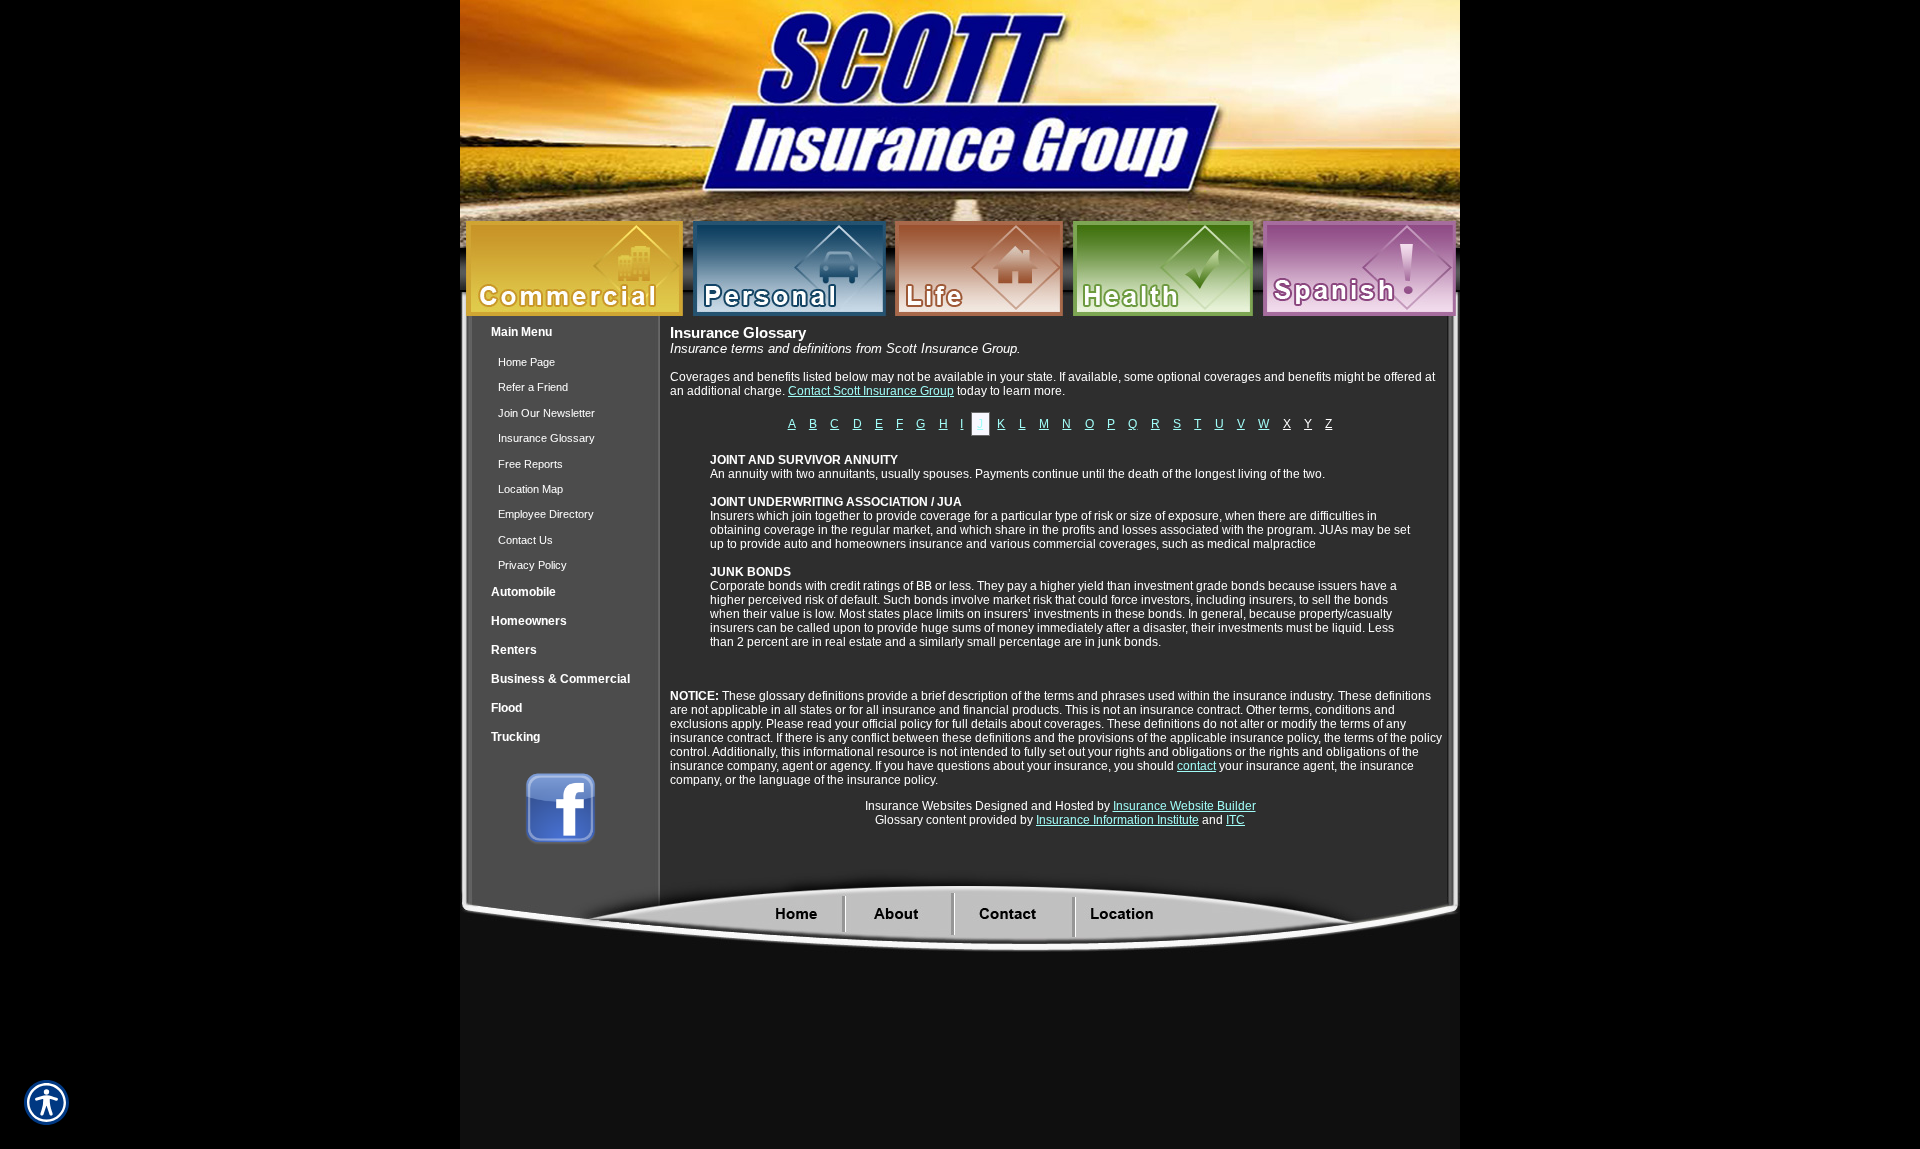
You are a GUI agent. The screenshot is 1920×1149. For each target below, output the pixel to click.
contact (1196, 766)
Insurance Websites (918, 806)
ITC (1235, 820)
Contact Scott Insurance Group (871, 391)
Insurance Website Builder (1184, 806)
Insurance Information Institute (1117, 820)
